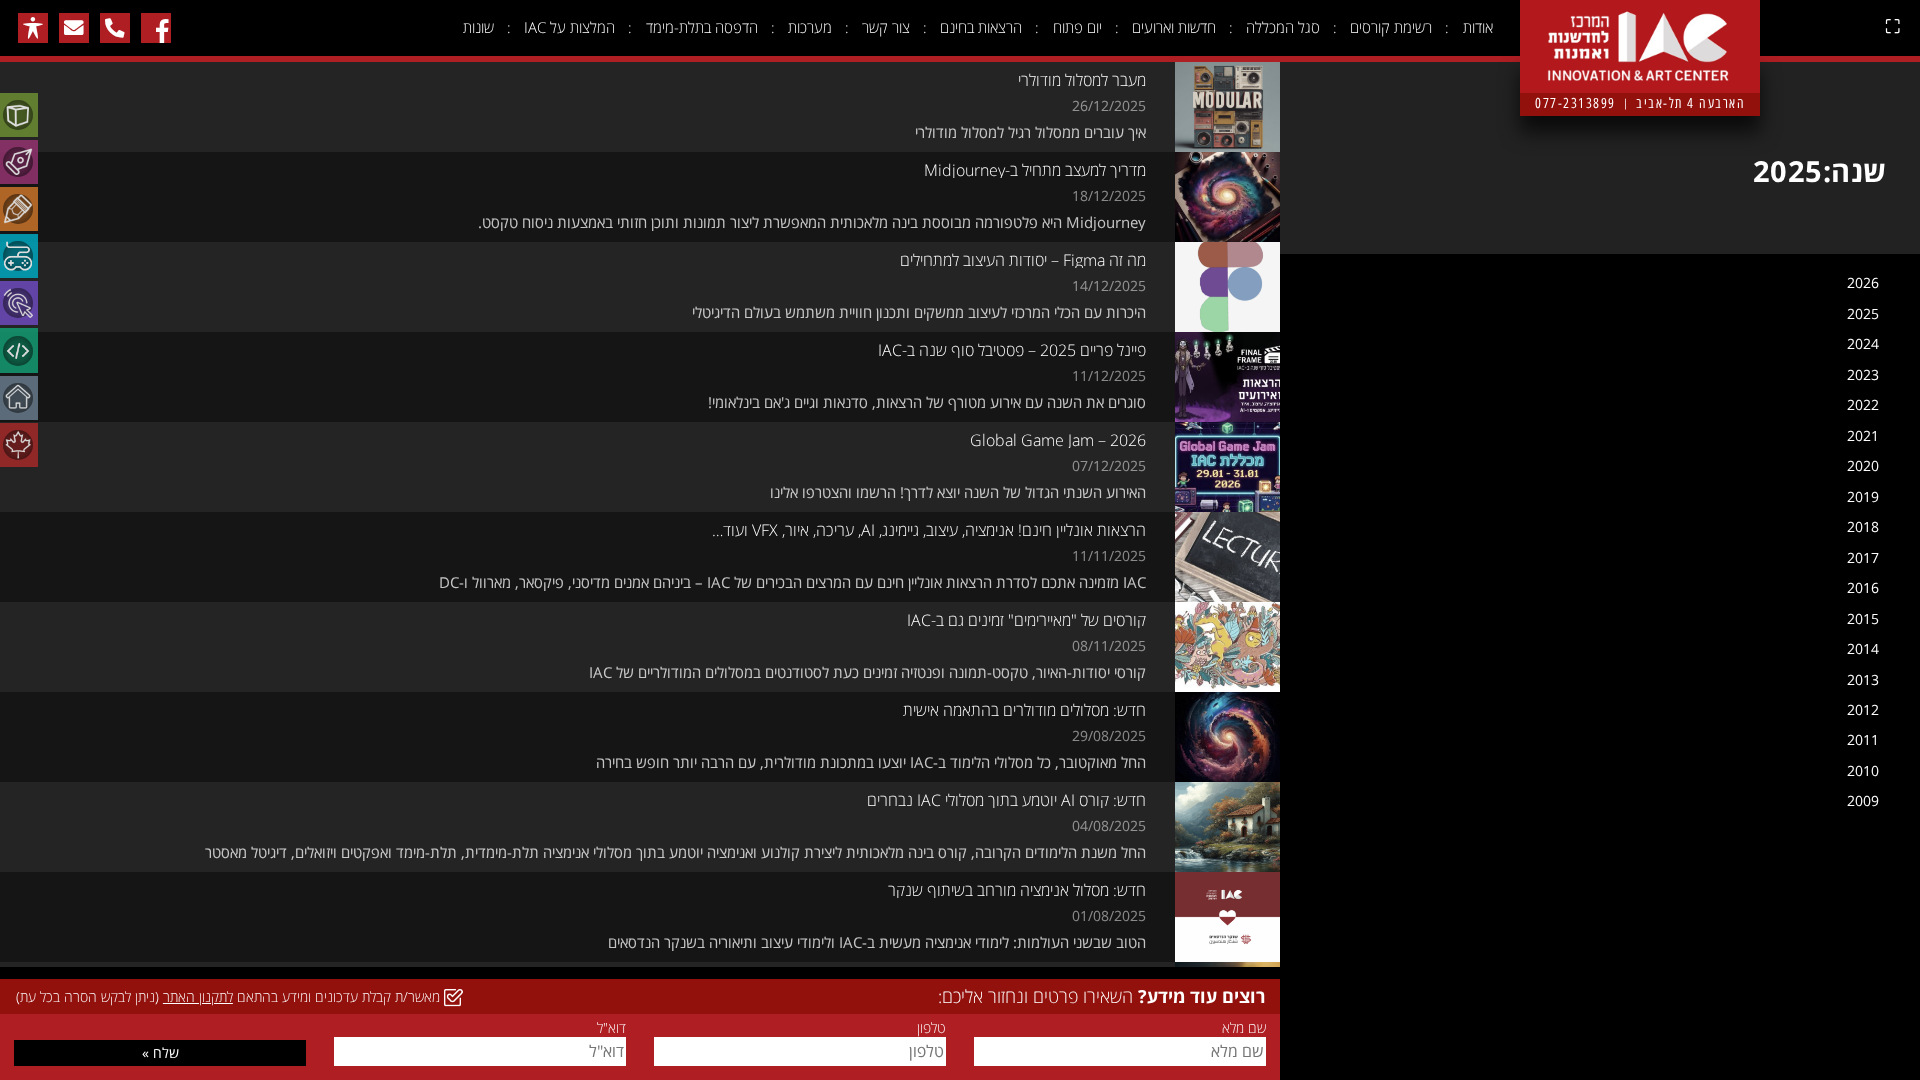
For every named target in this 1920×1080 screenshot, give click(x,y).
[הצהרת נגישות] (33, 28)
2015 (1863, 618)
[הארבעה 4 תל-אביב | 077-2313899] (1640, 31)
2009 (1863, 800)
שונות (478, 27)
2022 (1863, 404)
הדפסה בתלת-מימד (702, 27)
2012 (1863, 709)
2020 (1863, 465)
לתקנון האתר (198, 996)
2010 (1863, 770)
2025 (1863, 313)
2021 (1863, 435)
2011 (1863, 739)
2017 (1863, 557)
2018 (1863, 526)
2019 (1863, 496)
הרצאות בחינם (981, 27)
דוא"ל (611, 1028)
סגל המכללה (1283, 27)
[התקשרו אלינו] (115, 28)
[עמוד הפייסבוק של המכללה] (156, 28)
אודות (1478, 27)
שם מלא (1243, 1028)
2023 (1863, 374)
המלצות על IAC (569, 27)
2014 (1863, 648)
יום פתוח (1077, 27)
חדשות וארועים (1174, 27)
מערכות (810, 27)
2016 (1863, 587)
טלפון (931, 1028)
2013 (1863, 679)
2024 (1863, 343)
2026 (1863, 282)
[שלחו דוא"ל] (74, 28)
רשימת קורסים (1391, 27)
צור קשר (886, 27)
